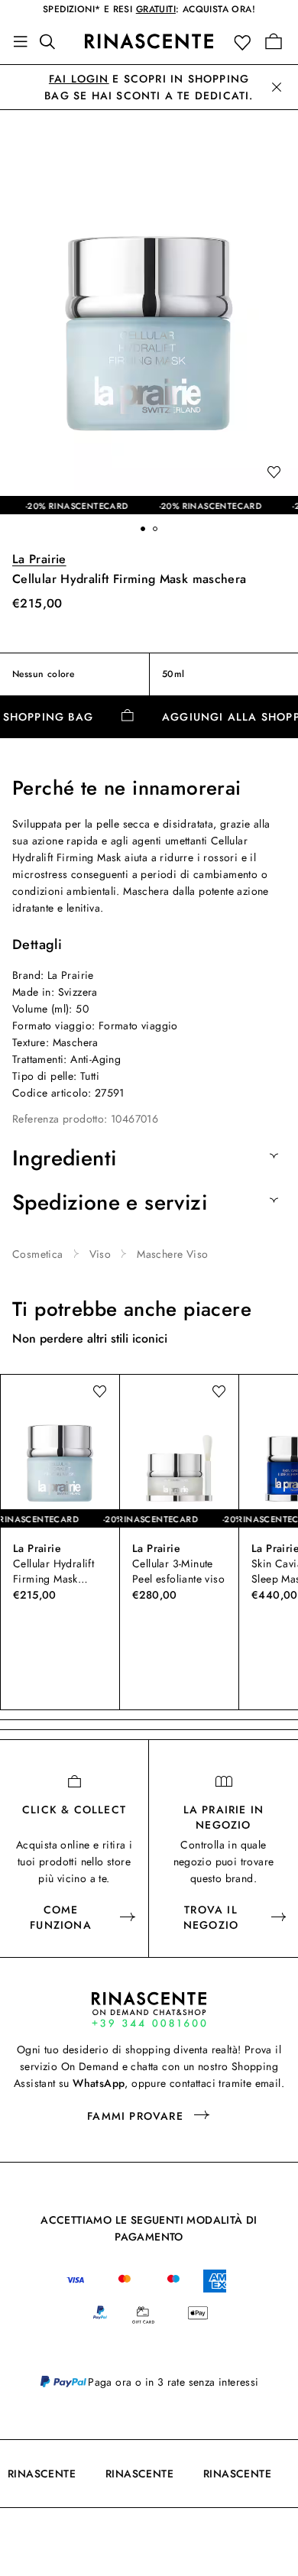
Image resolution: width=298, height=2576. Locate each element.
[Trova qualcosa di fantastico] (52, 41)
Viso (100, 1254)
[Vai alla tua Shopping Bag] (274, 41)
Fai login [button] (79, 79)
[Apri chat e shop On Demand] (149, 2009)
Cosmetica (38, 1254)
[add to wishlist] (274, 473)
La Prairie (39, 559)
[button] (246, 42)
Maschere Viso (172, 1254)
